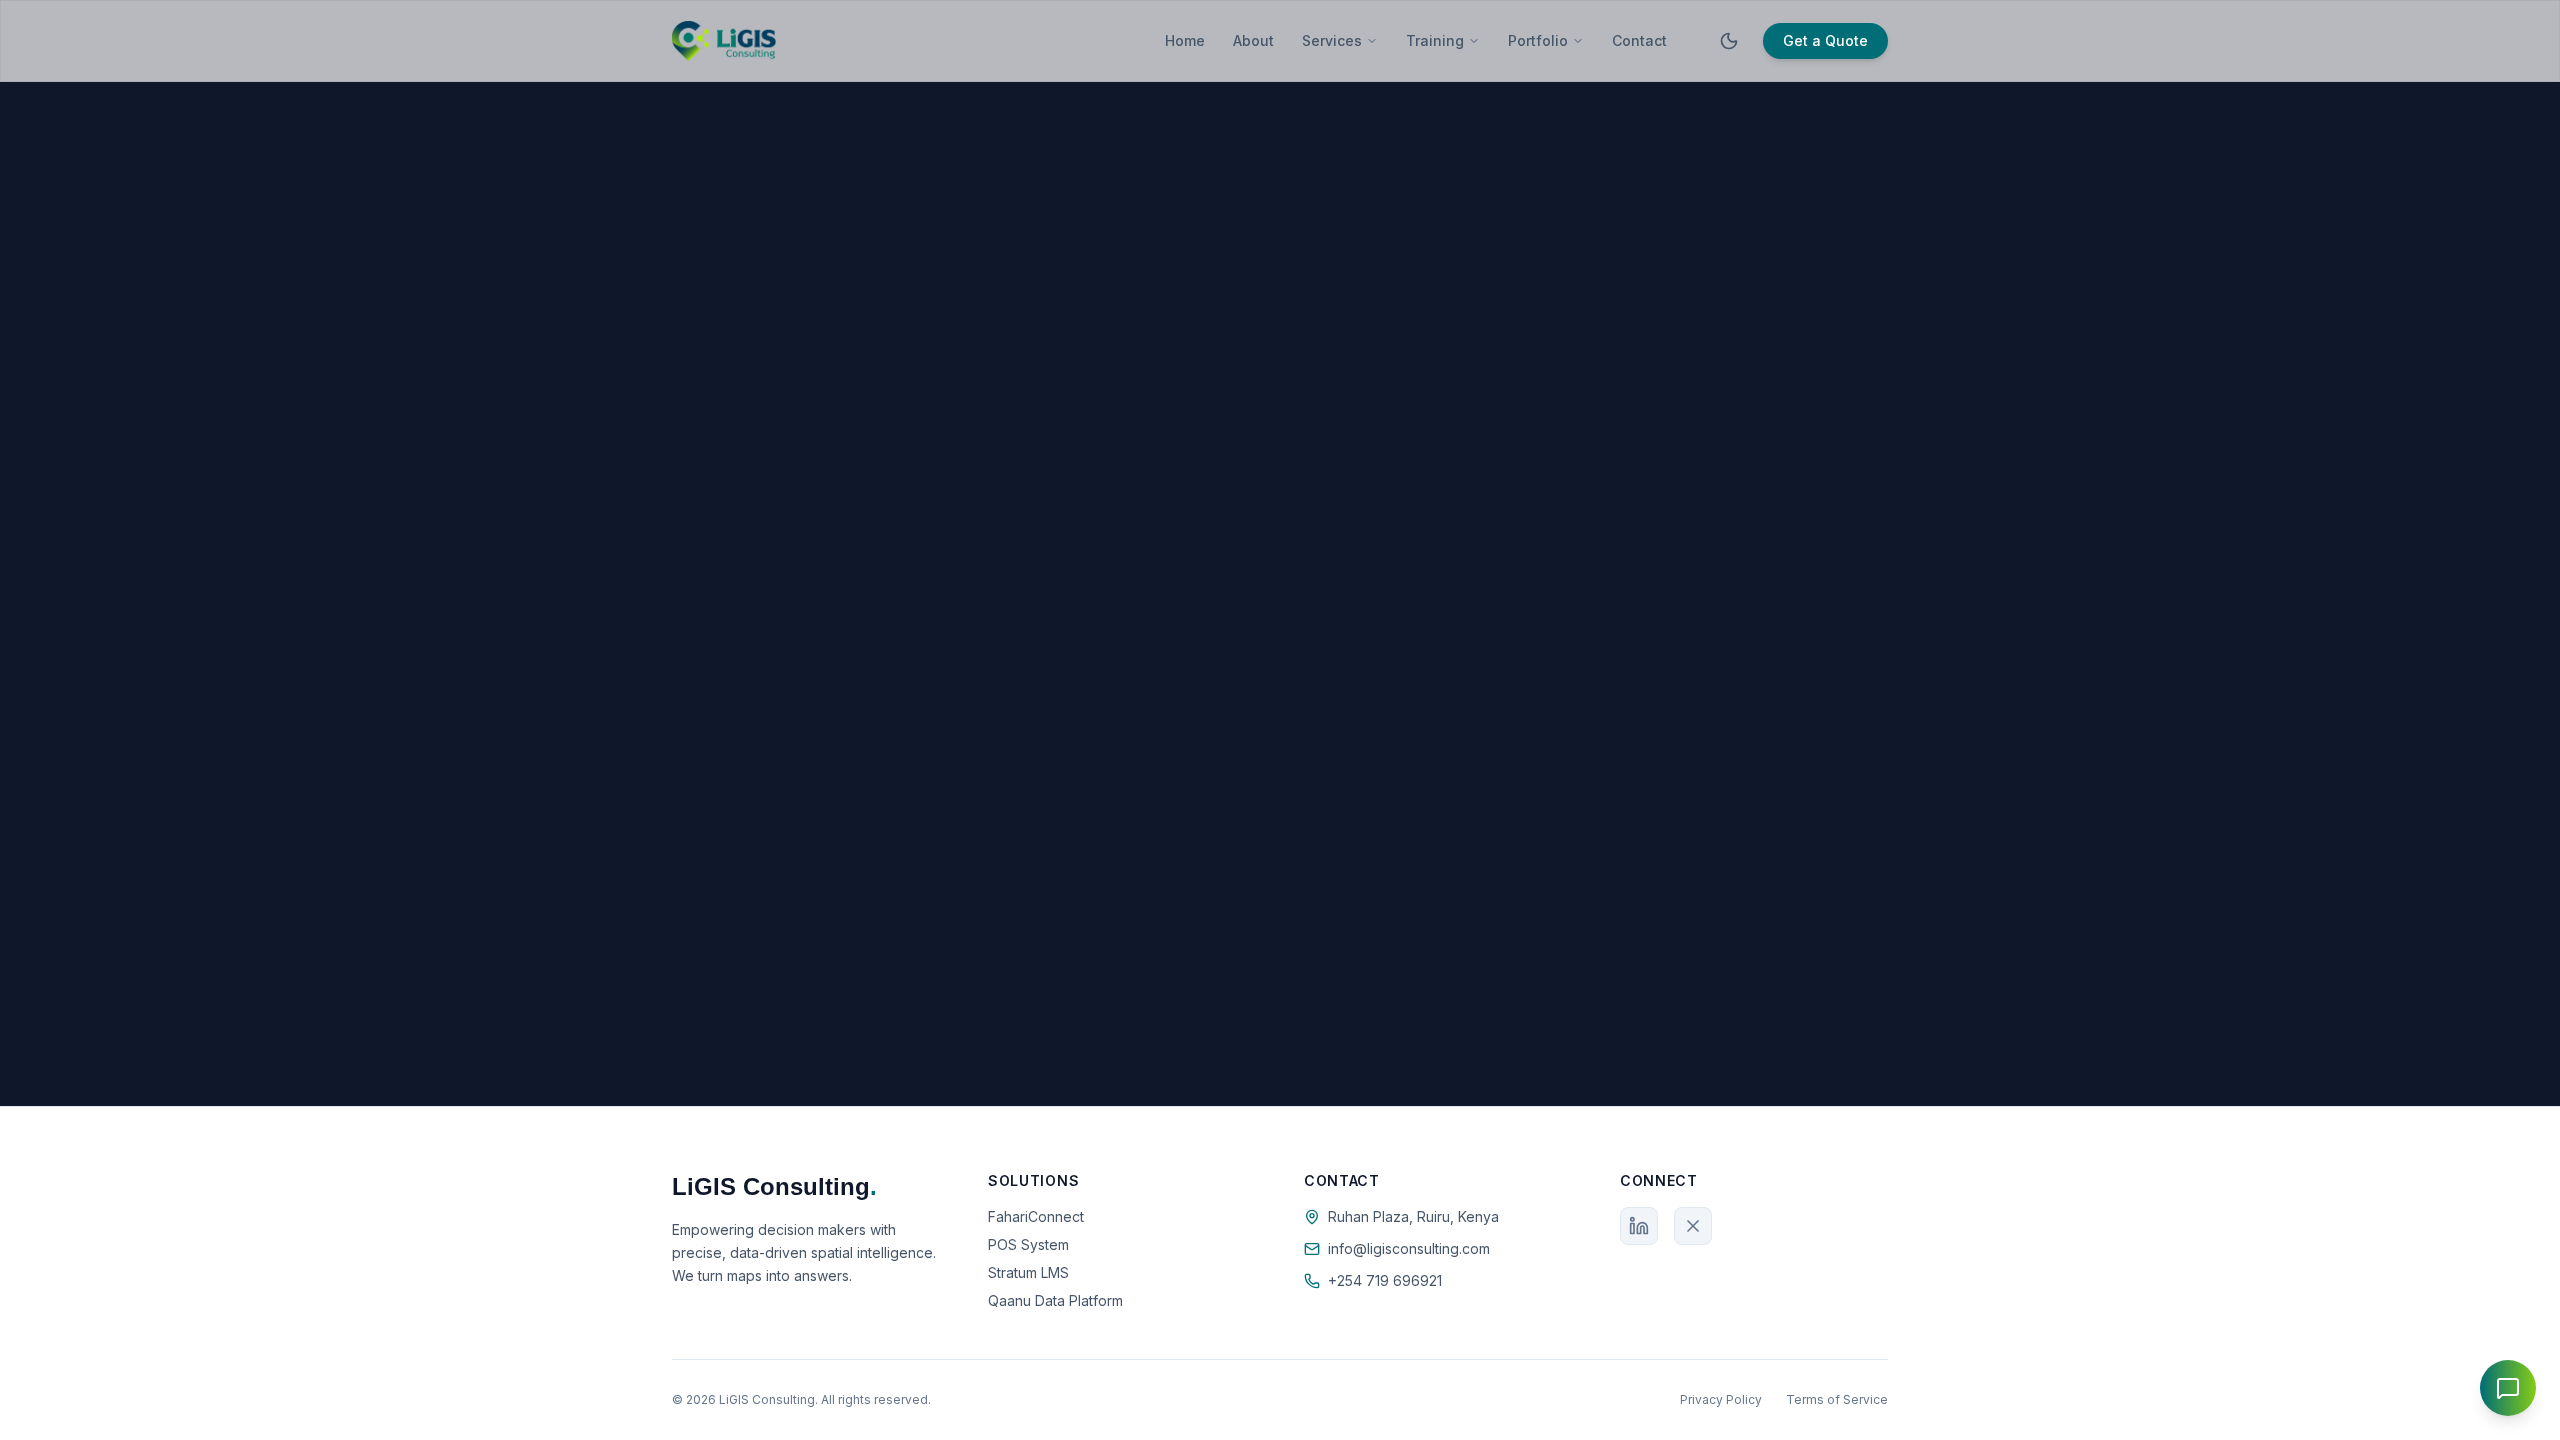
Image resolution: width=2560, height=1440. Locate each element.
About (1253, 40)
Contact (1639, 40)
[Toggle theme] (1729, 41)
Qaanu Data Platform (1055, 1300)
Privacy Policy (1721, 1399)
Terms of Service (1837, 1399)
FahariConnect (1036, 1216)
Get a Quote (1825, 40)
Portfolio (1538, 40)
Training (1435, 40)
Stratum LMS (1028, 1272)
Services (1332, 40)
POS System (1028, 1244)
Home (1185, 40)
